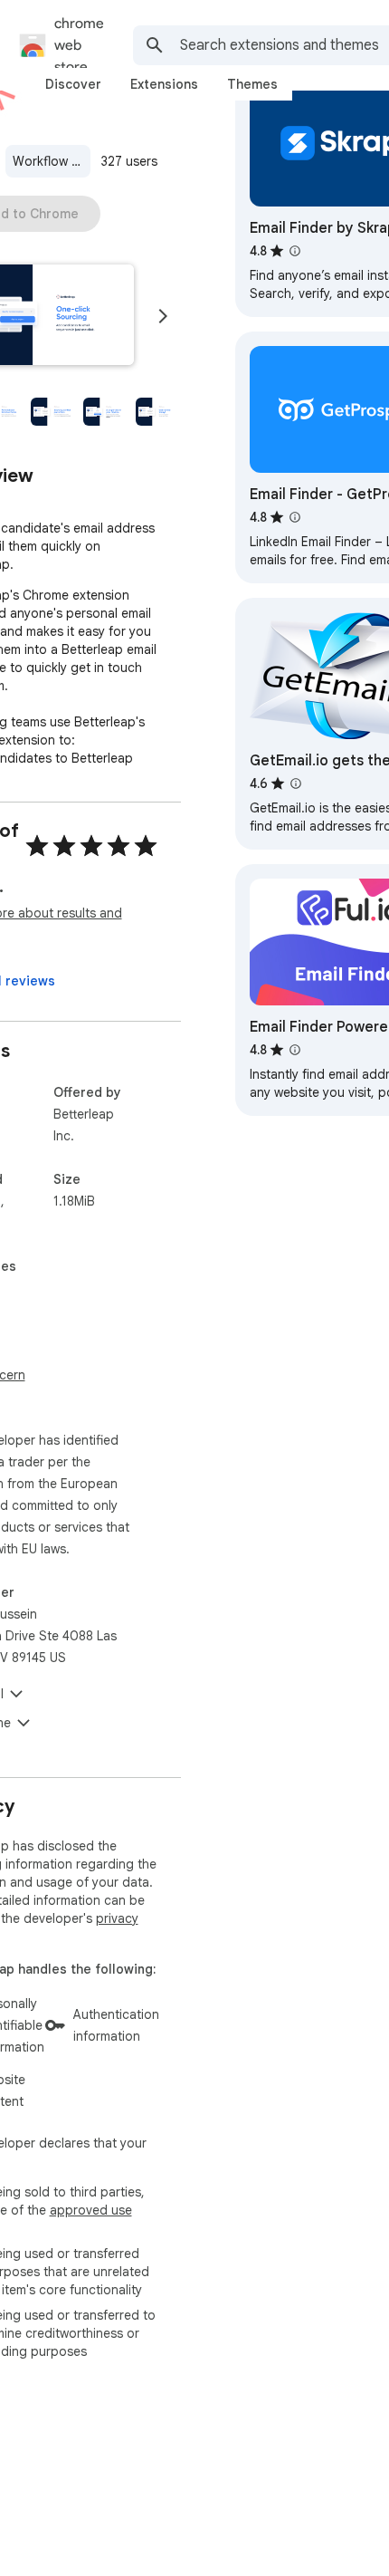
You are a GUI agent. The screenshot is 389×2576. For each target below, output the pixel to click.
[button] (53, 412)
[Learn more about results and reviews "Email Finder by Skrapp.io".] (295, 251)
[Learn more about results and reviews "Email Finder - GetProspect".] (295, 517)
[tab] (73, 84)
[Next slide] (163, 316)
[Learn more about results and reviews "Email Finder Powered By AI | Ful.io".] (295, 1050)
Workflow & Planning (52, 161)
